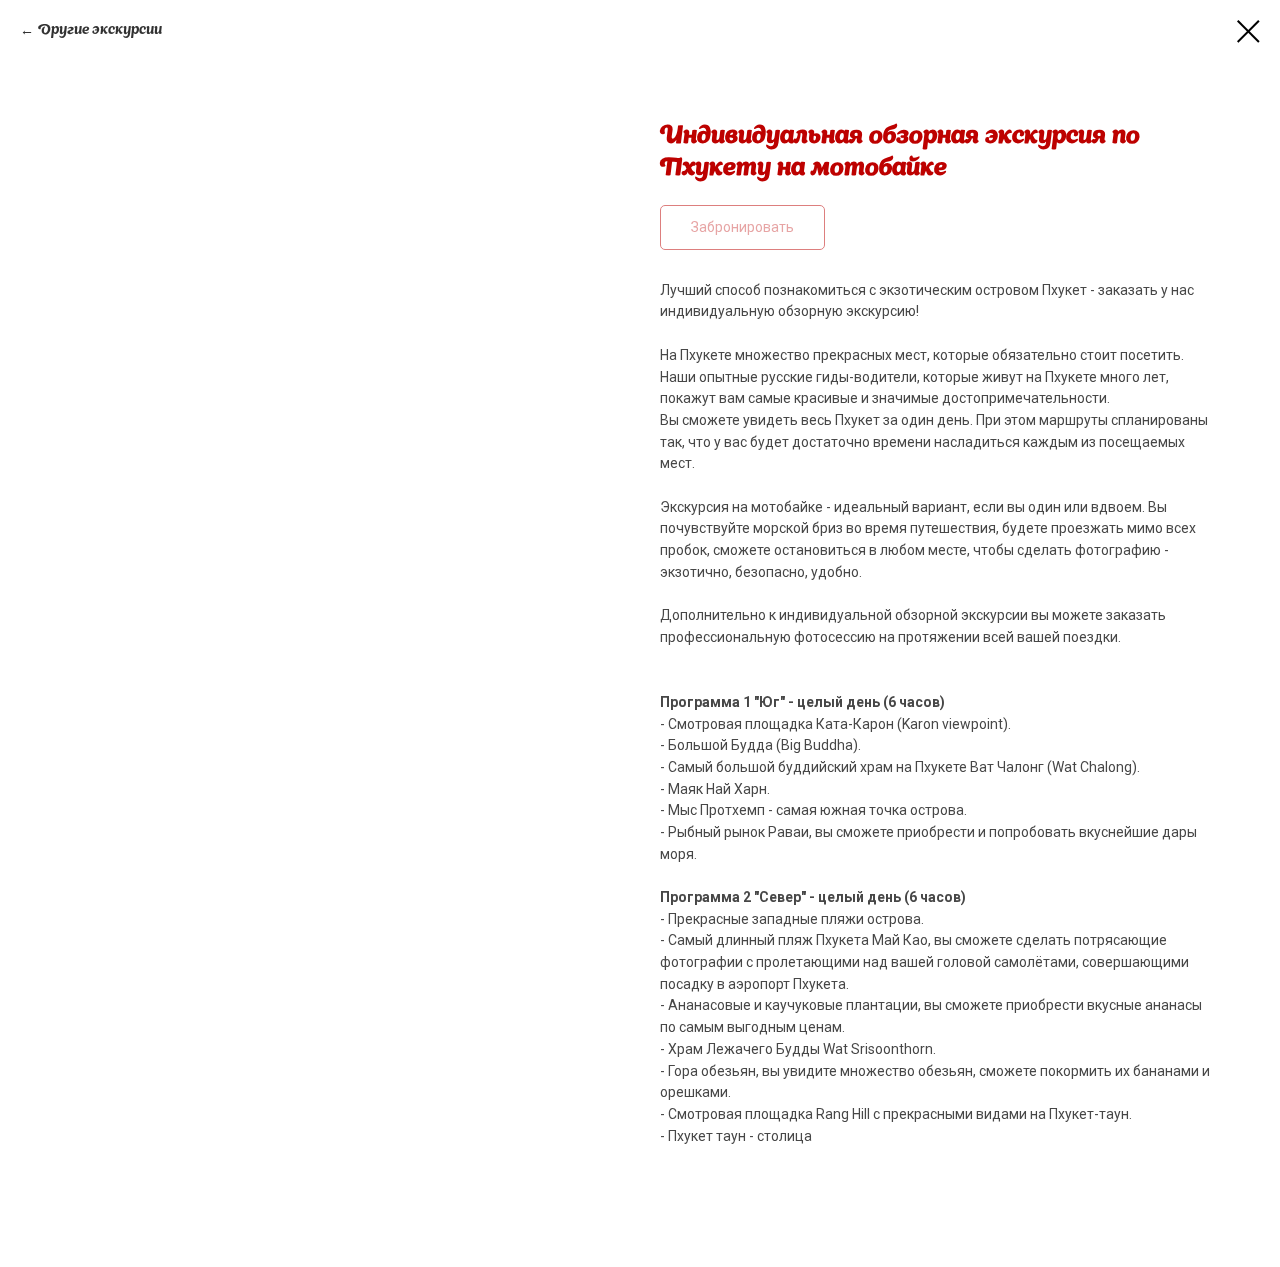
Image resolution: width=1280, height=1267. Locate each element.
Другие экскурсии (100, 30)
